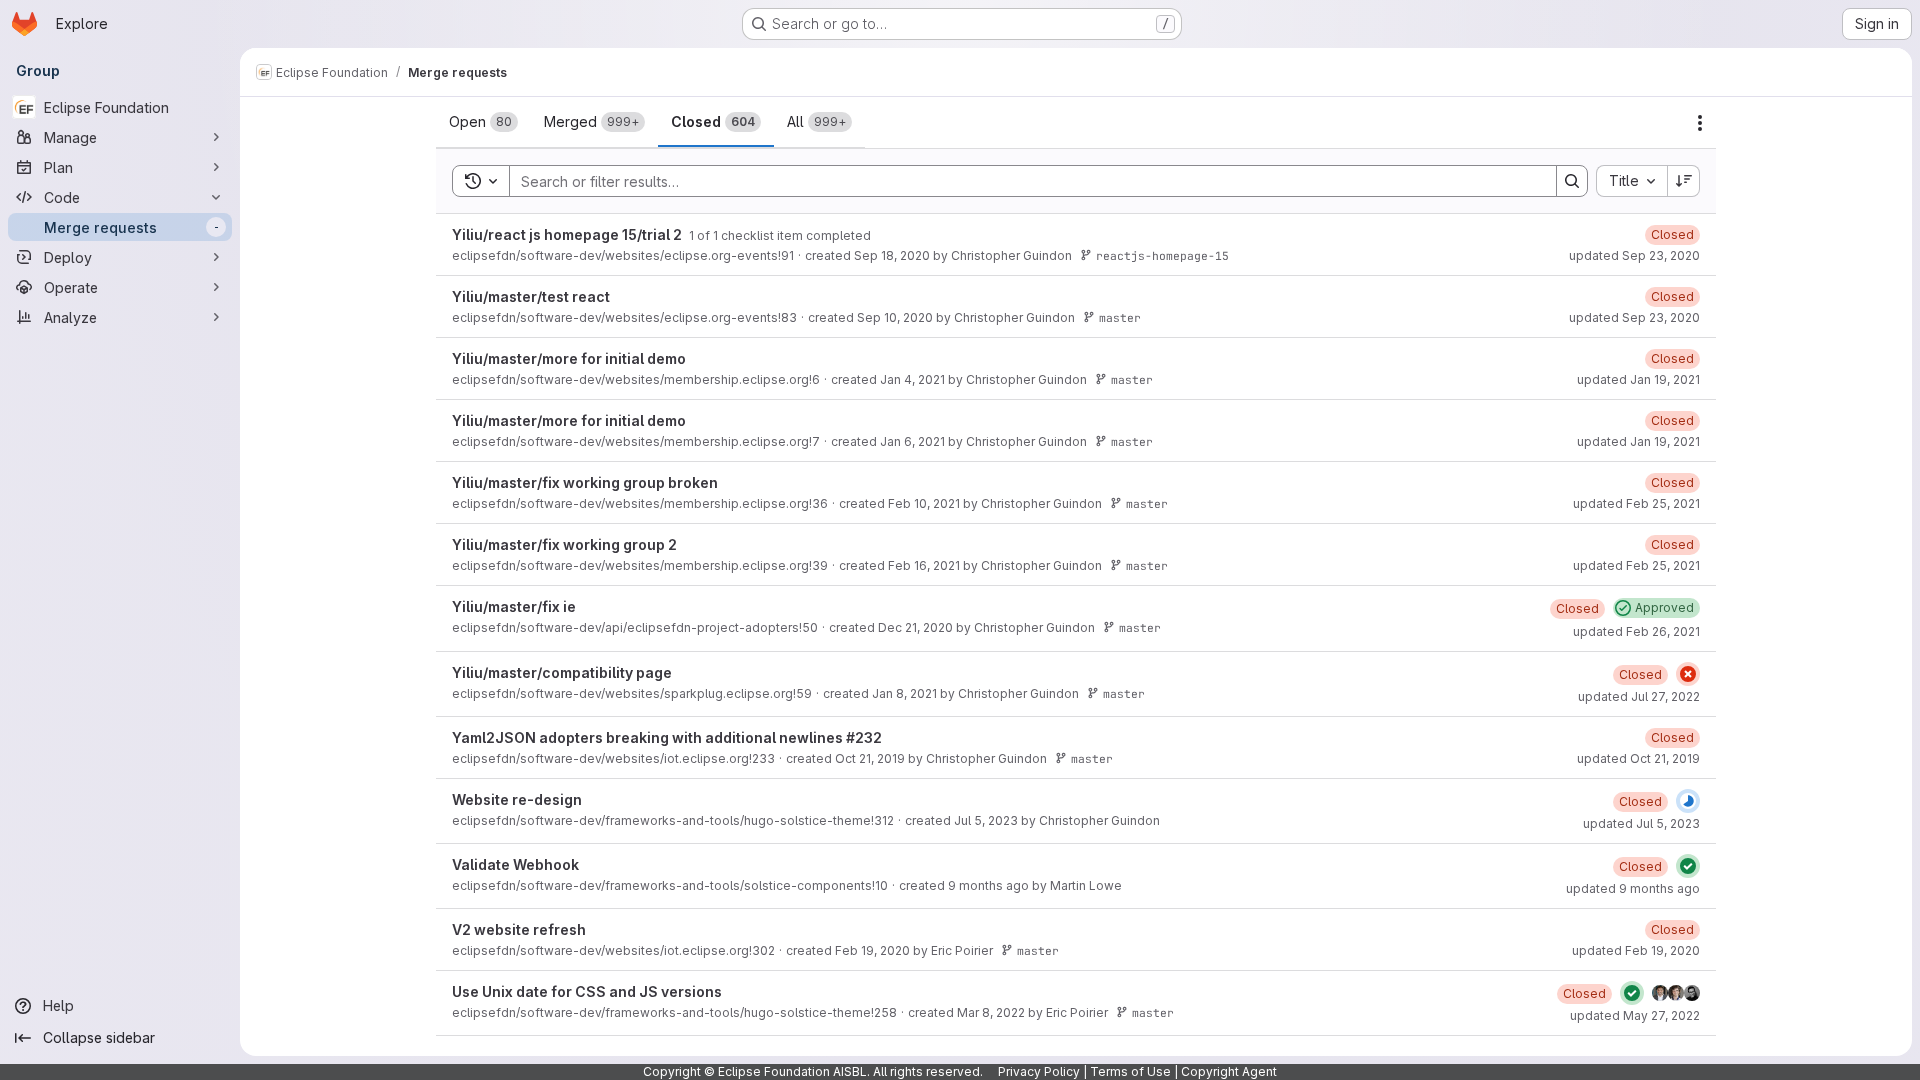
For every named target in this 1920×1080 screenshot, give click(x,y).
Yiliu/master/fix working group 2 (564, 544)
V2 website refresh (519, 929)
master (1120, 317)
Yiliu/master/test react (531, 296)
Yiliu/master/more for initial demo (569, 358)
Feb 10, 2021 (924, 503)
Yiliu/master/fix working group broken (585, 482)
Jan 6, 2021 (912, 441)
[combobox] (1631, 181)
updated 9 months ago (1633, 888)
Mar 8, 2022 (991, 1012)
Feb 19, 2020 (872, 950)
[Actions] (1700, 123)
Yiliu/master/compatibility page (562, 672)
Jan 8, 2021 (904, 693)
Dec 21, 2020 (915, 627)
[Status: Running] (1688, 801)
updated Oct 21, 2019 (1638, 758)
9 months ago (988, 885)
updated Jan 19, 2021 (1638, 379)
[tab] (483, 122)
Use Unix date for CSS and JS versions (587, 991)
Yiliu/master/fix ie (514, 606)
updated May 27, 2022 (1635, 1015)
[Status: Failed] (1688, 674)
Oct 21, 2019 (870, 758)
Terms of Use (1130, 1071)
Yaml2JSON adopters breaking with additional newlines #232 (667, 737)
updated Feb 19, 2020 (1636, 950)
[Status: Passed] (1688, 866)
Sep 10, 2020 (895, 317)
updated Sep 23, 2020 (1634, 255)
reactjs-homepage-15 (1162, 255)
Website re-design (517, 799)
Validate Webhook (515, 864)
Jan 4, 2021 (912, 379)
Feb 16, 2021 (924, 565)
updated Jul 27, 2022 (1639, 696)
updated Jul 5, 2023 (1641, 823)
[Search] (1572, 181)
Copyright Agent (1229, 1071)
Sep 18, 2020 (892, 255)
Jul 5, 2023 (986, 820)
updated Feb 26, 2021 (1636, 631)
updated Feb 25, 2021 (1636, 503)
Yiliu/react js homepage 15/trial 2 (568, 234)
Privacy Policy (1039, 1071)
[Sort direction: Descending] (1684, 181)
